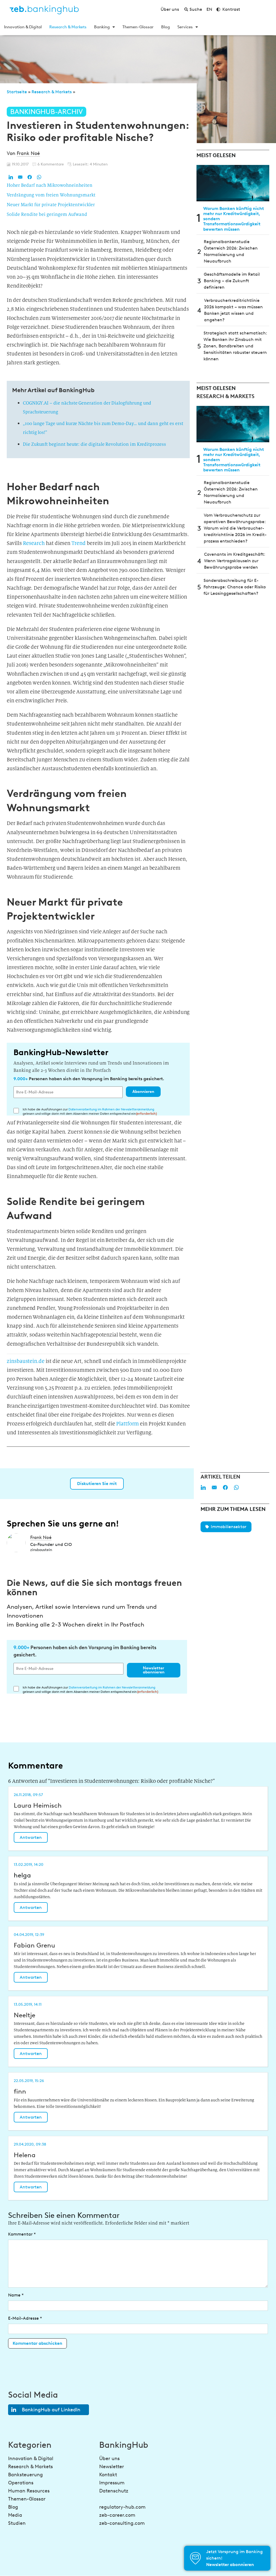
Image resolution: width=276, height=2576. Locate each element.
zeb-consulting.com (122, 2523)
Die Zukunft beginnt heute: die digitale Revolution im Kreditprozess (94, 444)
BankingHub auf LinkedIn (51, 2410)
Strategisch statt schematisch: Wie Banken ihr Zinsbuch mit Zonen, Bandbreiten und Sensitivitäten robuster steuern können (235, 346)
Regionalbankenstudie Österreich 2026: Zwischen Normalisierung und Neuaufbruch (231, 251)
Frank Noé (28, 153)
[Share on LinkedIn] (11, 177)
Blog (165, 27)
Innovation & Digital (23, 27)
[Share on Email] (20, 177)
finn (20, 2091)
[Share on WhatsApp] (39, 177)
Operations (21, 2483)
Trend (79, 543)
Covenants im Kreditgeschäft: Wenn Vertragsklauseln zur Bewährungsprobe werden (235, 561)
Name (16, 2295)
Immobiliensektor (229, 1527)
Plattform (127, 1424)
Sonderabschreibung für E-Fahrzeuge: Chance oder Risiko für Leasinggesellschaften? (235, 587)
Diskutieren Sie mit (97, 1484)
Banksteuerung (25, 2475)
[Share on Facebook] (30, 177)
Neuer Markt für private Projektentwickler (51, 205)
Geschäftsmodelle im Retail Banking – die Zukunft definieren (232, 281)
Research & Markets (68, 27)
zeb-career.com (117, 2515)
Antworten (31, 1837)
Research (34, 543)
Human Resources (29, 2491)
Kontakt (108, 2475)
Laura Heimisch (38, 1805)
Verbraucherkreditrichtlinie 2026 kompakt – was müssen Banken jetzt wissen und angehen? (233, 310)
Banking (102, 27)
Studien (17, 2523)
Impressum (112, 2483)
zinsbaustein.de (26, 1361)
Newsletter (112, 2467)
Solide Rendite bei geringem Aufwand (47, 214)
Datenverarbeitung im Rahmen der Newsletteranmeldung (111, 1109)
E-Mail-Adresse (25, 2318)
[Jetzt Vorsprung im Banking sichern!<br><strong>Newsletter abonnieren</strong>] (195, 2558)
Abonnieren (143, 1092)
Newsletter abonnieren (154, 1670)
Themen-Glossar (138, 27)
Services (185, 27)
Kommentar (22, 2234)
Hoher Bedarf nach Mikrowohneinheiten (50, 185)
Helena (25, 2155)
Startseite (17, 92)
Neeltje (25, 2015)
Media (15, 2515)
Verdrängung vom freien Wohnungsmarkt (51, 195)
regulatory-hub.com (122, 2507)
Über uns (109, 2458)
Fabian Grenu (34, 1945)
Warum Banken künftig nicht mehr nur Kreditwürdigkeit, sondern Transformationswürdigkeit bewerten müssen (234, 219)
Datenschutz (114, 2491)
